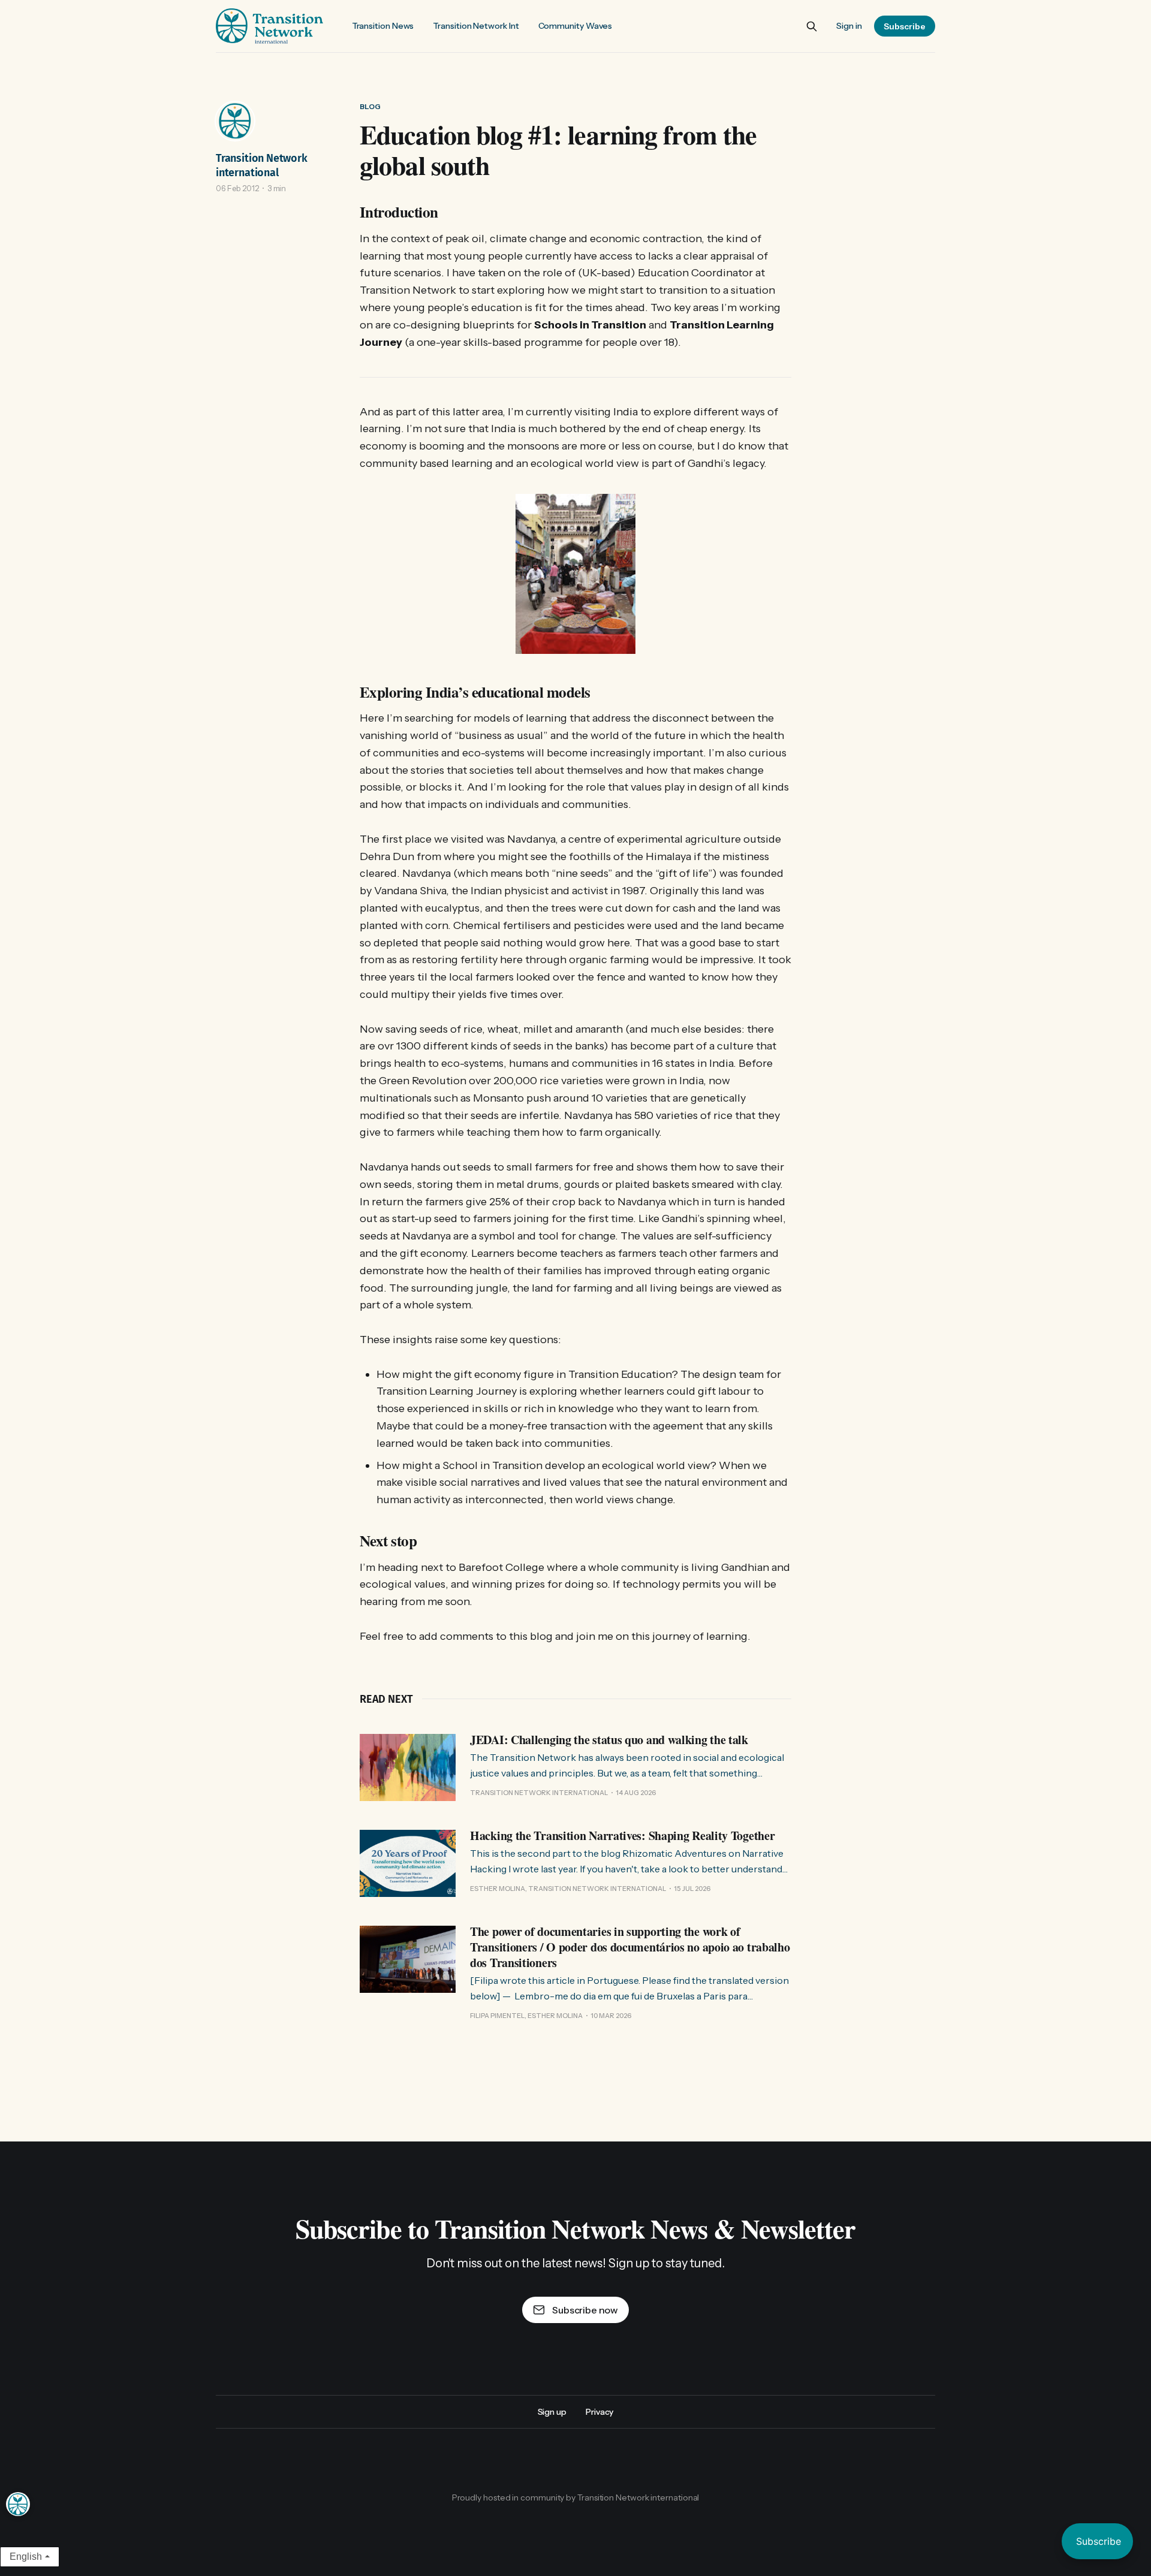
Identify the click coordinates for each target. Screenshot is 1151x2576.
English (26, 2557)
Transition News (383, 26)
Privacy (599, 2412)
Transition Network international (262, 165)
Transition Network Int (476, 26)
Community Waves (575, 26)
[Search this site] (812, 26)
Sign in (849, 26)
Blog (370, 106)
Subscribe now (585, 2310)
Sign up (552, 2412)
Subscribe (905, 26)
